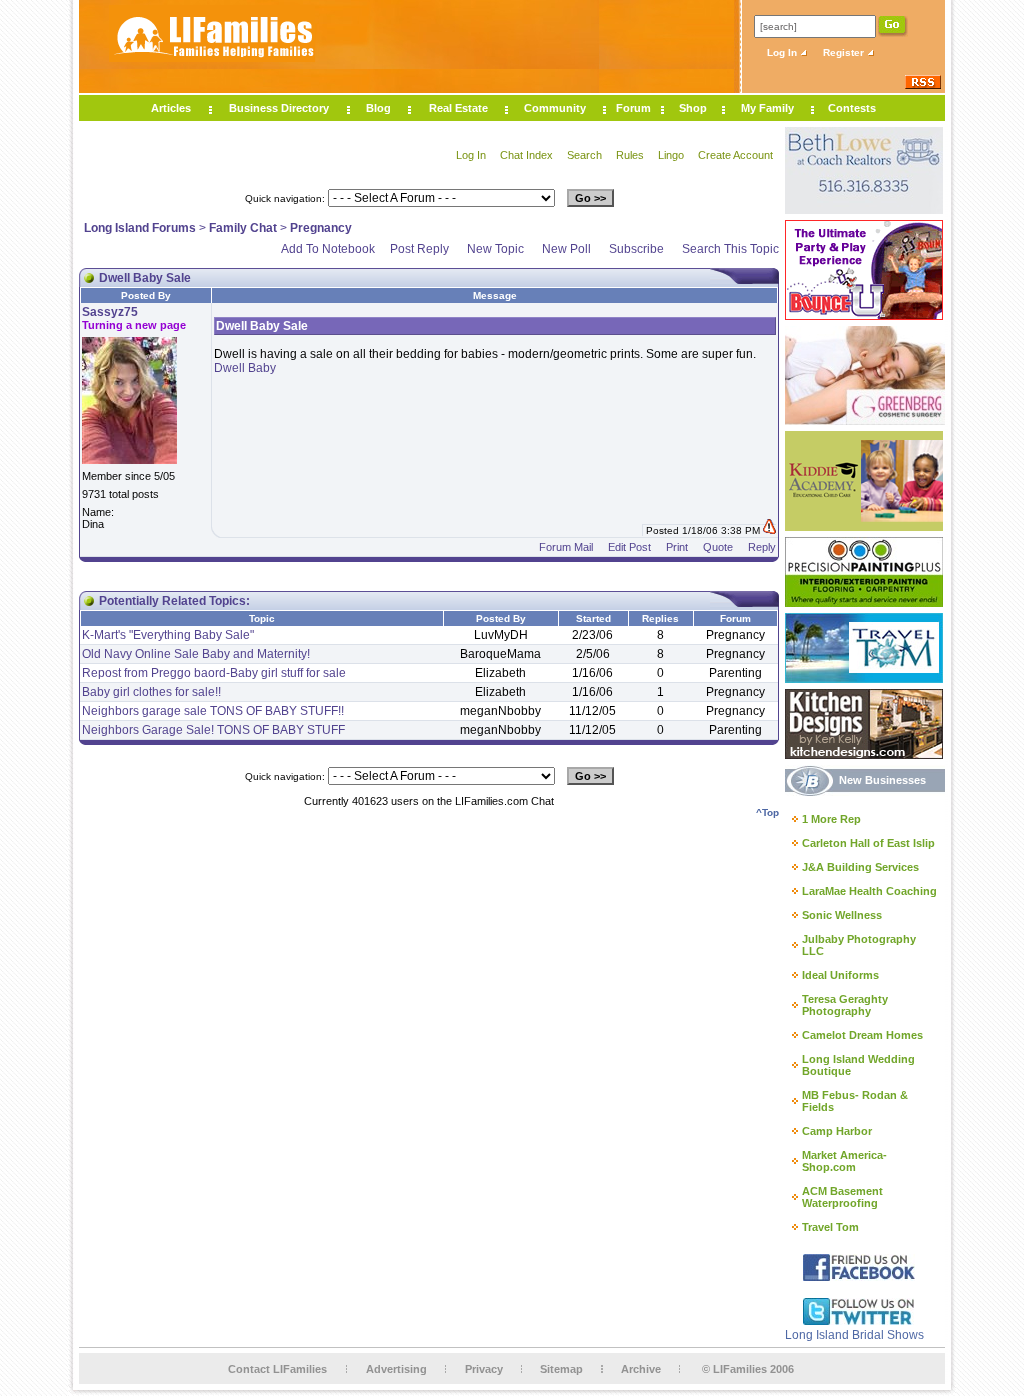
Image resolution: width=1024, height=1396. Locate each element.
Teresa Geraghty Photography (845, 1005)
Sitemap (561, 1369)
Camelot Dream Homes (862, 1035)
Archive (641, 1369)
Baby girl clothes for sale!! (151, 692)
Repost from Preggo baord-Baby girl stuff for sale (214, 673)
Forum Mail (566, 547)
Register (845, 52)
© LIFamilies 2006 (748, 1369)
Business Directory (279, 108)
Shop (693, 108)
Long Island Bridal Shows (854, 1335)
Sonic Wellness (842, 915)
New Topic (495, 249)
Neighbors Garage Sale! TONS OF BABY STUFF (213, 730)
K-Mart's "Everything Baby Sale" (168, 635)
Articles (171, 108)
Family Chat (243, 228)
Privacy (484, 1369)
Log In (783, 52)
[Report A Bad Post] (769, 530)
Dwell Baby (245, 368)
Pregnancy (321, 228)
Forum (633, 108)
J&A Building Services (860, 867)
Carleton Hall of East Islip (868, 843)
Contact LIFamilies (277, 1369)
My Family (767, 108)
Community (555, 108)
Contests (852, 108)
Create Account (735, 155)
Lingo (671, 155)
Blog (378, 108)
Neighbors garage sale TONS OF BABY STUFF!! (213, 711)
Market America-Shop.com (844, 1161)
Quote (718, 547)
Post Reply (419, 249)
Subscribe (636, 249)
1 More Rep (831, 819)
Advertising (396, 1369)
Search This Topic (730, 249)
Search (584, 155)
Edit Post (629, 547)
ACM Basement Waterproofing (842, 1197)
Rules (630, 155)
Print (677, 547)
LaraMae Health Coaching (869, 891)
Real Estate (458, 108)
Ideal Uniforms (840, 975)
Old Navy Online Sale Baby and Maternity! (196, 654)
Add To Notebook (328, 249)
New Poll (566, 249)
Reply (762, 547)
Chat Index (526, 155)
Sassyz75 (110, 312)
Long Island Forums (140, 228)
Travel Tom (830, 1227)
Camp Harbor (837, 1131)
